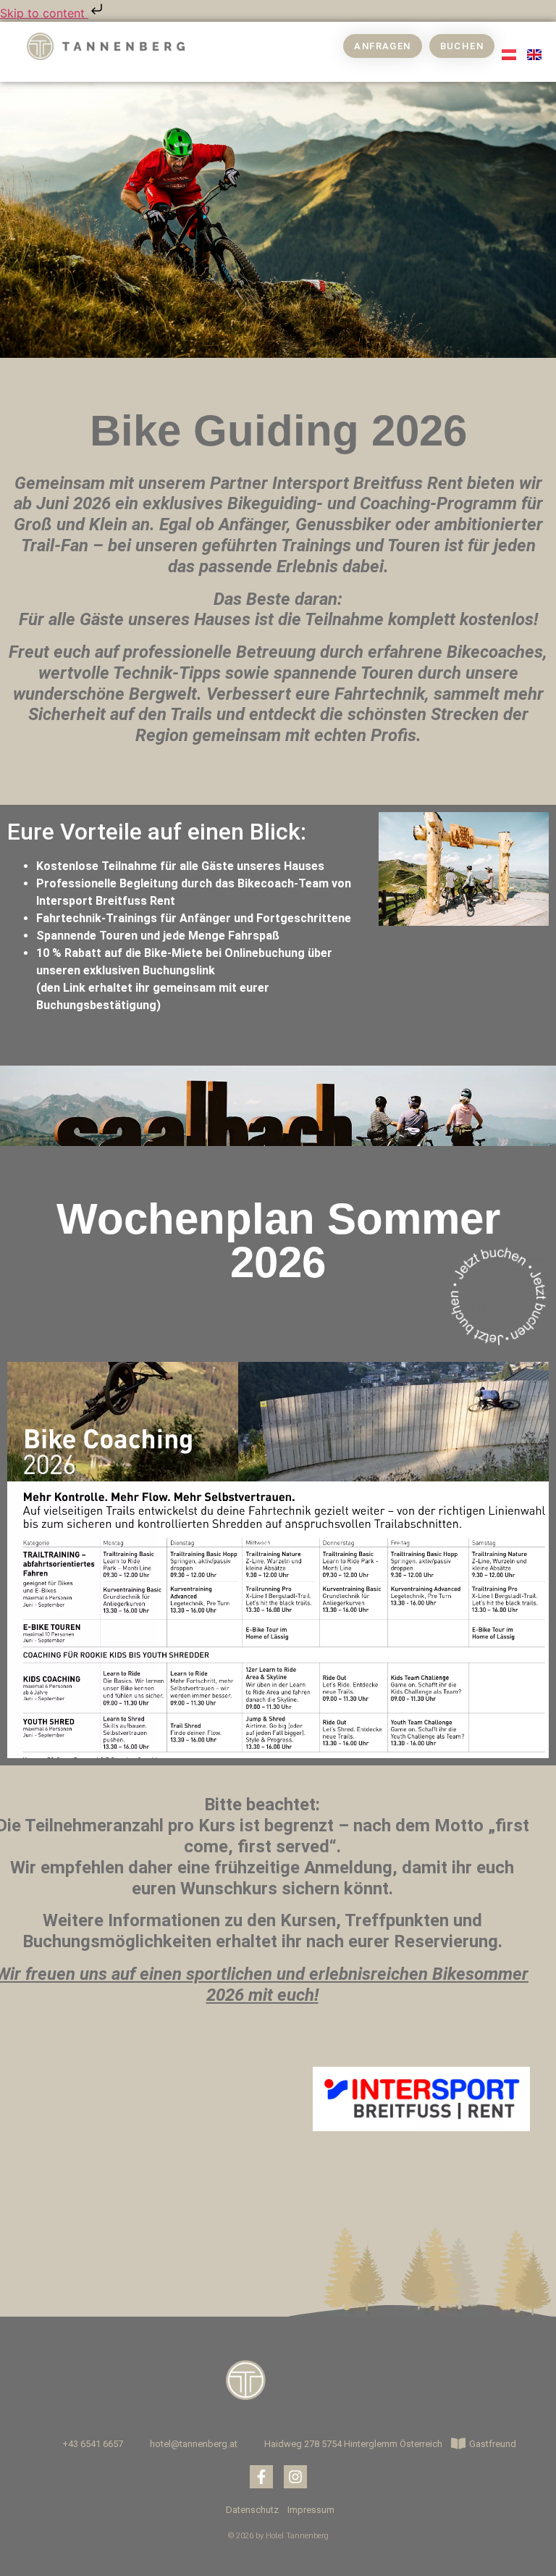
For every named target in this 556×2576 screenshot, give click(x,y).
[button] (219, 53)
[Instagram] (295, 2477)
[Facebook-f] (261, 2477)
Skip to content (44, 13)
